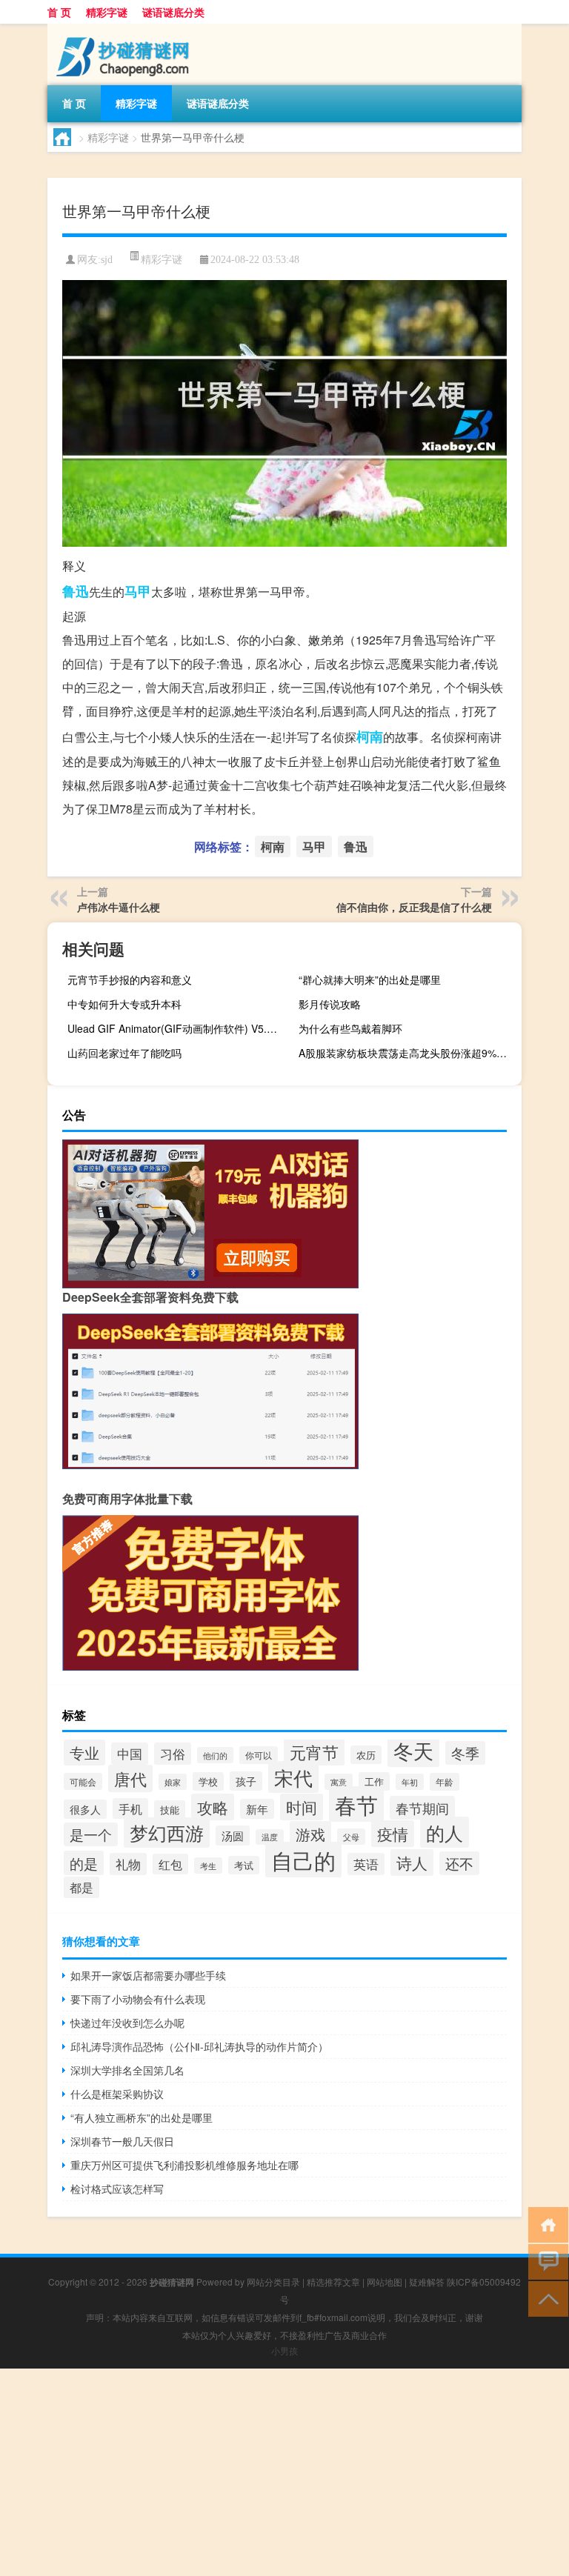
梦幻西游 (167, 1833)
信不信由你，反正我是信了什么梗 (414, 907)
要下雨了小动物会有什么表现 (138, 1999)
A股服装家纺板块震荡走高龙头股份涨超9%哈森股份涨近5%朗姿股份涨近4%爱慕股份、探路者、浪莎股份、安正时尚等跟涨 (408, 1053)
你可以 (259, 1755)
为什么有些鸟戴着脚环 (350, 1028)
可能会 (83, 1781)
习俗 (173, 1754)
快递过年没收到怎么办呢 (127, 2023)
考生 (208, 1866)
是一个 (91, 1834)
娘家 (173, 1782)
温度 (270, 1837)
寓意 (339, 1782)
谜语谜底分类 (173, 12)
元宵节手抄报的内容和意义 (130, 979)
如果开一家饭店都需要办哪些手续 (148, 1975)
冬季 (465, 1753)
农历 (366, 1755)
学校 (208, 1781)
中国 (130, 1754)
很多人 (85, 1809)
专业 (84, 1753)
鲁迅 (76, 591)
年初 (410, 1782)
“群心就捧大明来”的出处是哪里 (370, 979)
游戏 (310, 1834)
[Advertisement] (284, 2472)
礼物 (128, 1864)
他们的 (215, 1755)
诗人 (412, 1863)
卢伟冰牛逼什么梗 (119, 907)
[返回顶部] (545, 2298)
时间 (302, 1807)
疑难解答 (427, 2282)
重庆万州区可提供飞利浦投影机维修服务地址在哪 (184, 2165)
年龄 (445, 1782)
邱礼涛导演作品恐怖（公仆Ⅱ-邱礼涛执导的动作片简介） (199, 2046)
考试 (244, 1865)
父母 (351, 1837)
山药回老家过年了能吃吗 (124, 1053)
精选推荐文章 (333, 2282)
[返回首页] (545, 2224)
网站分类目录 (273, 2282)
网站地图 (385, 2282)
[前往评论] (545, 2261)
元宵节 (314, 1752)
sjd (107, 260)
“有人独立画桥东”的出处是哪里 (142, 2117)
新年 (257, 1809)
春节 (356, 1804)
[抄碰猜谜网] (125, 29)
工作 (374, 1781)
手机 (130, 1808)
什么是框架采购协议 (117, 2094)
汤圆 (233, 1836)
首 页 (59, 12)
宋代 (293, 1777)
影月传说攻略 (330, 1004)
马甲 (138, 591)
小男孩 (284, 2350)
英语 (366, 1864)
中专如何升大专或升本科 (124, 1004)
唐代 (130, 1778)
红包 (170, 1864)
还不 (459, 1863)
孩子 (246, 1781)
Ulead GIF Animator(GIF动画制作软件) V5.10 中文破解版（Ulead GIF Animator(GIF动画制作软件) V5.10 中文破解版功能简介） (177, 1028)
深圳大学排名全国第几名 (127, 2070)
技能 (170, 1810)
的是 (84, 1863)
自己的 (303, 1860)
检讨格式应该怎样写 (117, 2189)
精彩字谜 (107, 12)
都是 (81, 1887)
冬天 (413, 1750)
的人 (445, 1832)
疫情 (393, 1834)
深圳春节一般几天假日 (122, 2141)
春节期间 (422, 1808)
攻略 (213, 1807)
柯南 (370, 736)
